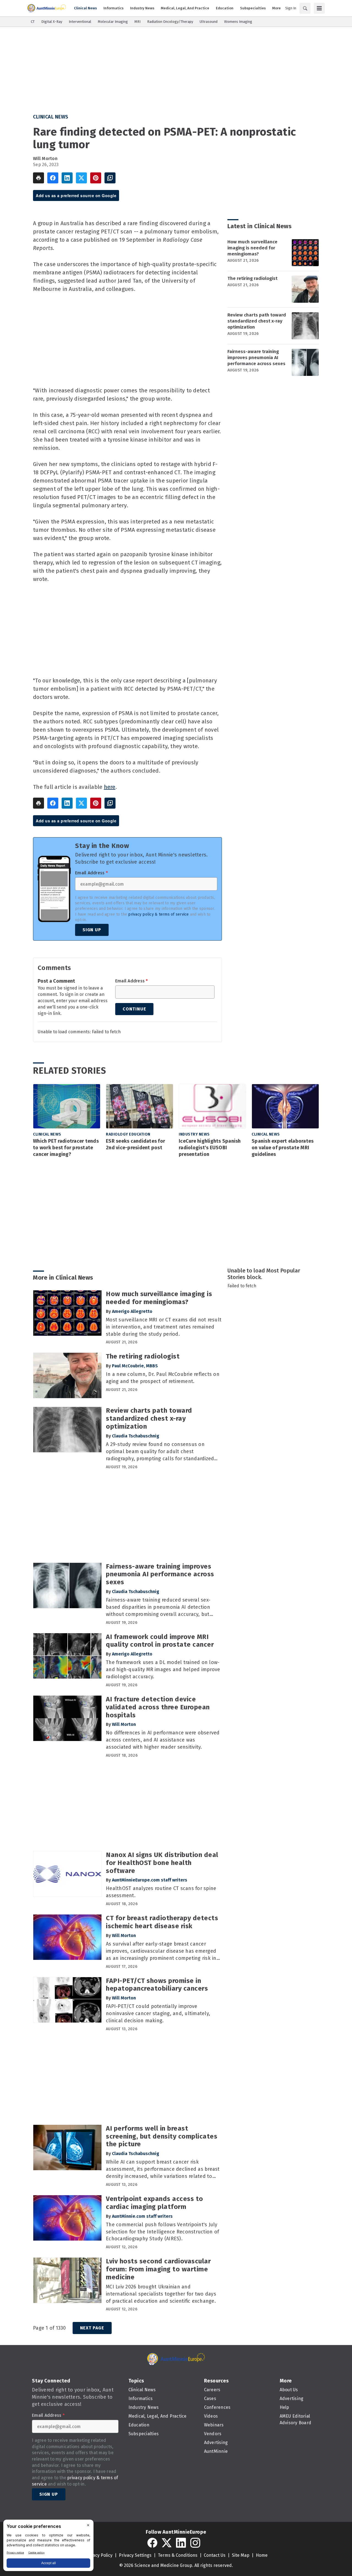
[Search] (305, 8)
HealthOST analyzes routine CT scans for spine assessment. (161, 1892)
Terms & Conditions (178, 2555)
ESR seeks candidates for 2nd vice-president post (135, 1144)
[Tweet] (81, 178)
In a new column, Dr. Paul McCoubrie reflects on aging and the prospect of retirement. (163, 1378)
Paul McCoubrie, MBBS (135, 1366)
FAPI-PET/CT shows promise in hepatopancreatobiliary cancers (157, 1985)
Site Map (241, 2555)
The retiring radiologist (252, 278)
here (110, 787)
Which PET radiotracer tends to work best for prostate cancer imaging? (66, 1148)
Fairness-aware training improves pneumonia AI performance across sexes (256, 358)
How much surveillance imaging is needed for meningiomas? (252, 248)
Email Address (91, 873)
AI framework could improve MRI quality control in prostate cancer (160, 1641)
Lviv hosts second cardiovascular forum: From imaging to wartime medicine (158, 2269)
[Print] (38, 178)
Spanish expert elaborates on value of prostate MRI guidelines (283, 1148)
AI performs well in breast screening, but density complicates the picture (162, 2136)
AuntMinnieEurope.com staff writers (150, 1880)
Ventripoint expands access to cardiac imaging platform (155, 2203)
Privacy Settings (135, 2555)
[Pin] (96, 178)
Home (262, 2555)
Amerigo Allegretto (132, 1311)
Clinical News (51, 117)
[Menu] (319, 8)
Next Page (92, 2328)
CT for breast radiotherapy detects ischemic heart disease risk (162, 1922)
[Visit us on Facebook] (152, 2543)
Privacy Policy (99, 2555)
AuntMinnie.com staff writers (142, 2216)
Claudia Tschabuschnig (136, 1436)
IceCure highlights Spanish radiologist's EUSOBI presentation (210, 1148)
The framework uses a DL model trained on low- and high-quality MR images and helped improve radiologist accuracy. (163, 1669)
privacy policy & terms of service (158, 914)
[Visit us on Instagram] (195, 2543)
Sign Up (92, 930)
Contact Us (215, 2555)
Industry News (194, 1134)
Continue (134, 1009)
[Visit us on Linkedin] (181, 2543)
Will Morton (45, 159)
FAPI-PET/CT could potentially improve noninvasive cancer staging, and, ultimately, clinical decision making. (158, 2013)
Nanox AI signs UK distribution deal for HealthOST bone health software (162, 1863)
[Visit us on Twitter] (167, 2543)
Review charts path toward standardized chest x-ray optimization (257, 321)
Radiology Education (128, 1134)
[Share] (53, 178)
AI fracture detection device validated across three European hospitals (158, 1707)
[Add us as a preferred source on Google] (110, 178)
